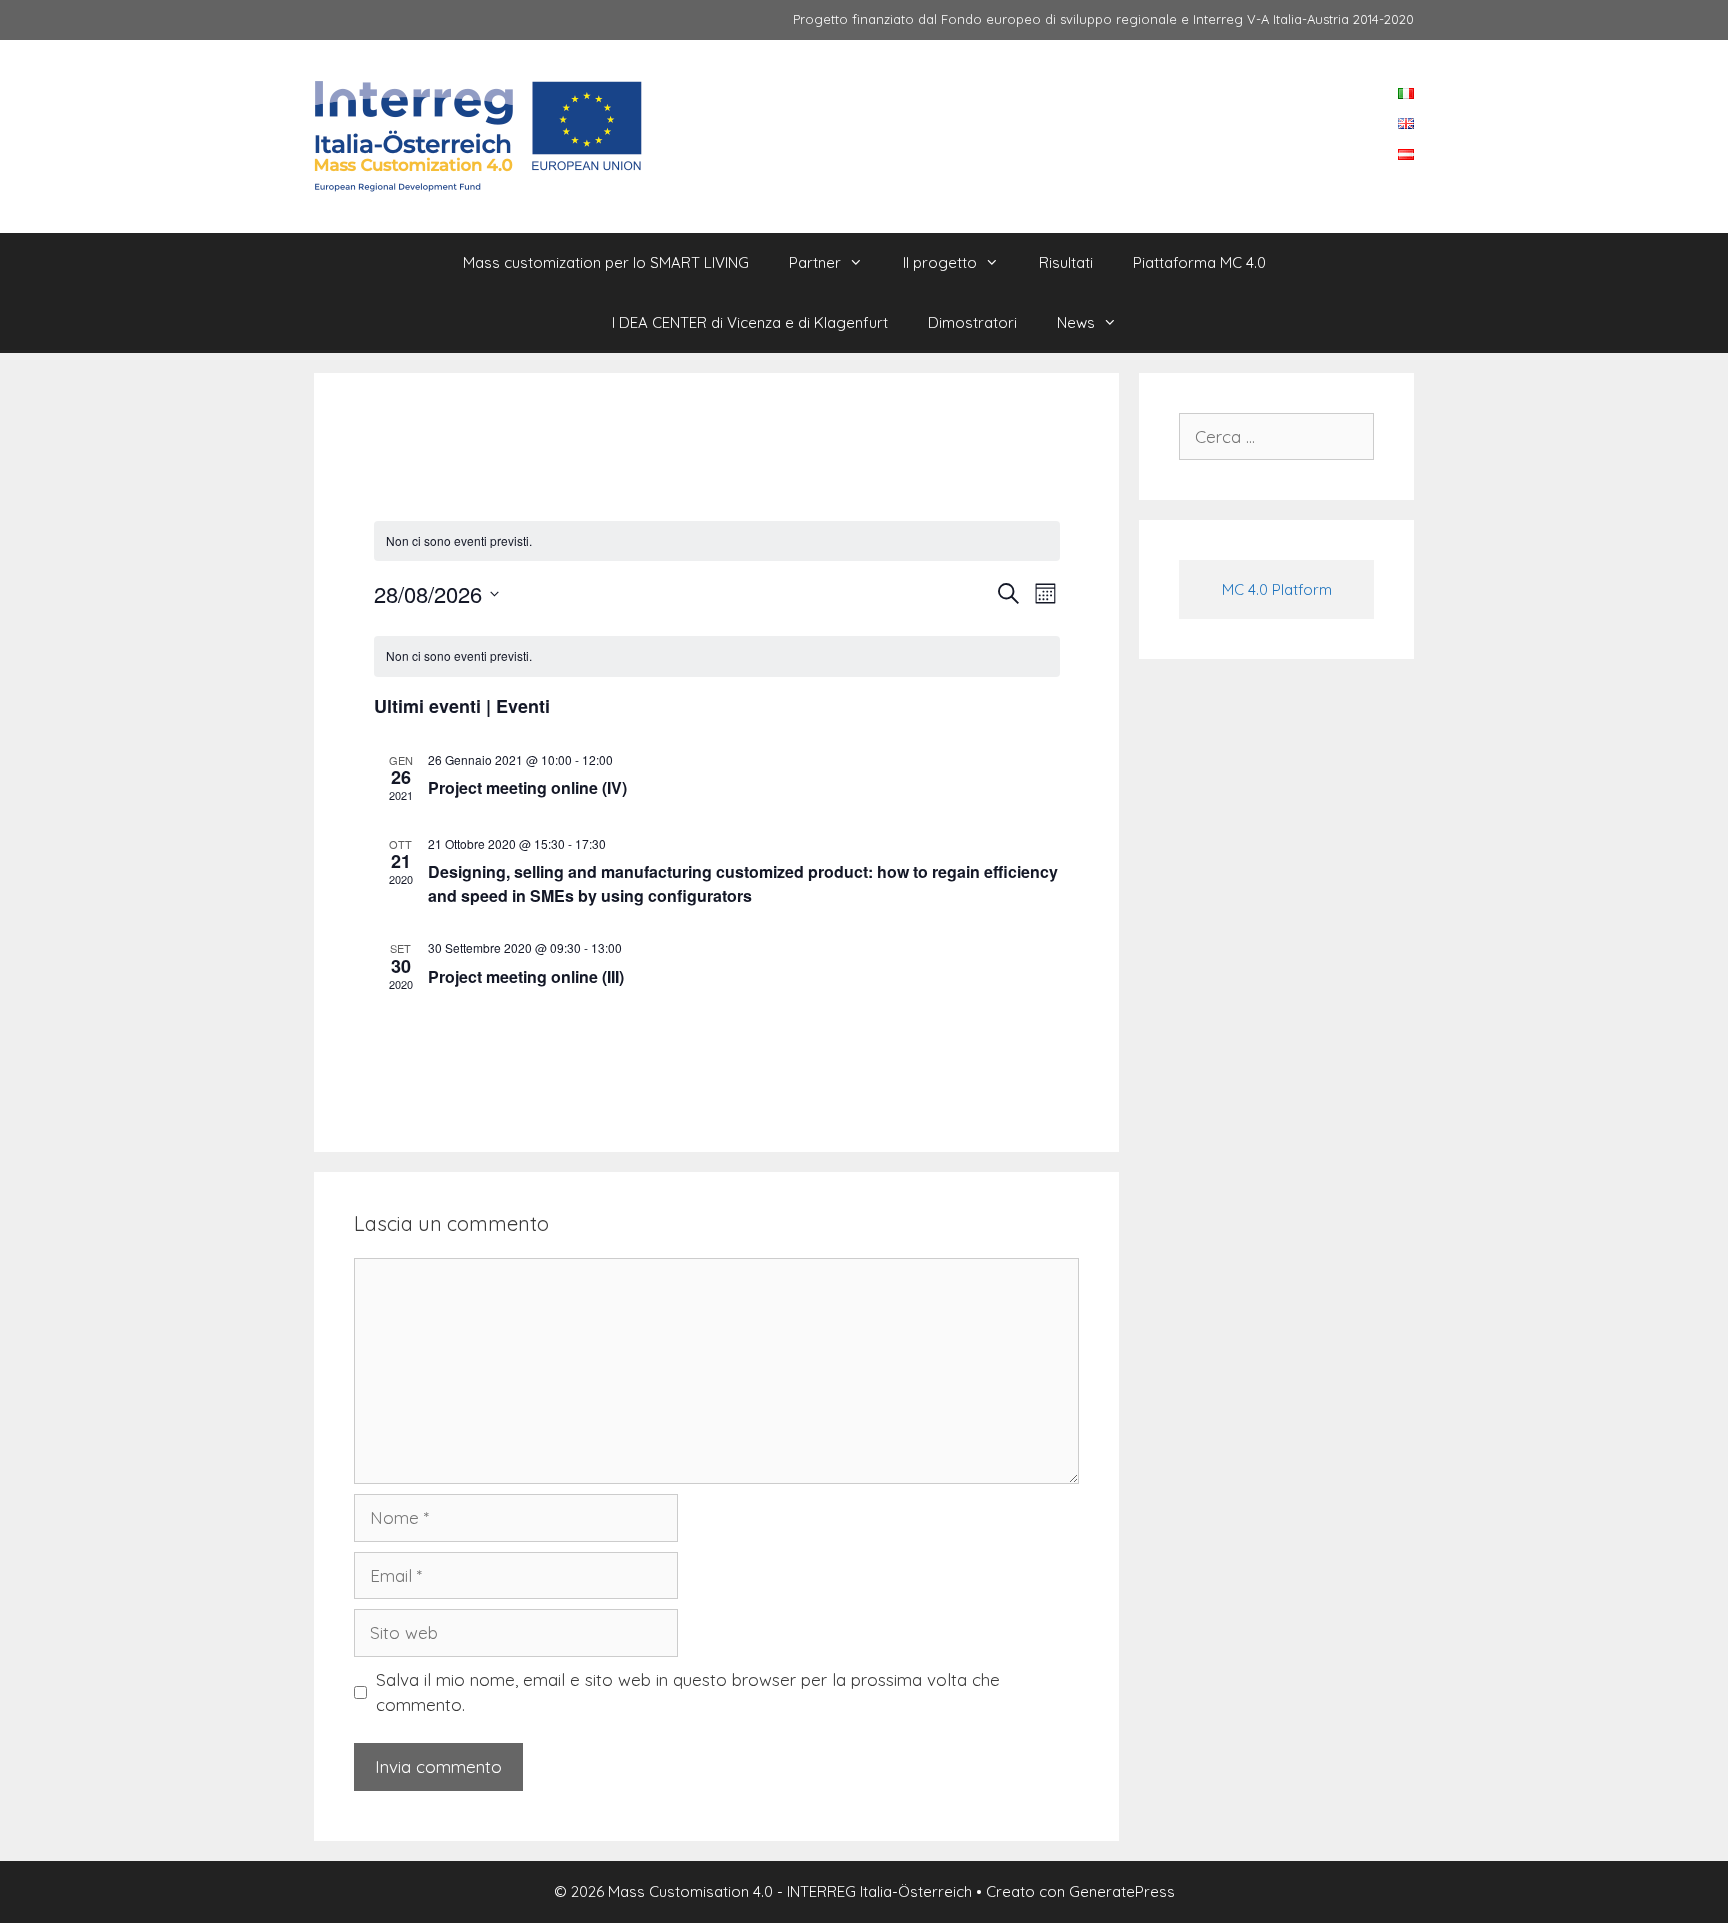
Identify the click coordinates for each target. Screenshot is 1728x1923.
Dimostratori (972, 322)
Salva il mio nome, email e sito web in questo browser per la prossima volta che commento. (688, 1692)
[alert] (717, 656)
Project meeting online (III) (526, 976)
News (1076, 322)
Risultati (1066, 262)
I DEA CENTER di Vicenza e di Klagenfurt (750, 322)
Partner (815, 262)
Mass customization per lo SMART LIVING (606, 262)
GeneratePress (1122, 1891)
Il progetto (940, 262)
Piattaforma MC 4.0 (1199, 262)
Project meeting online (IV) (527, 787)
